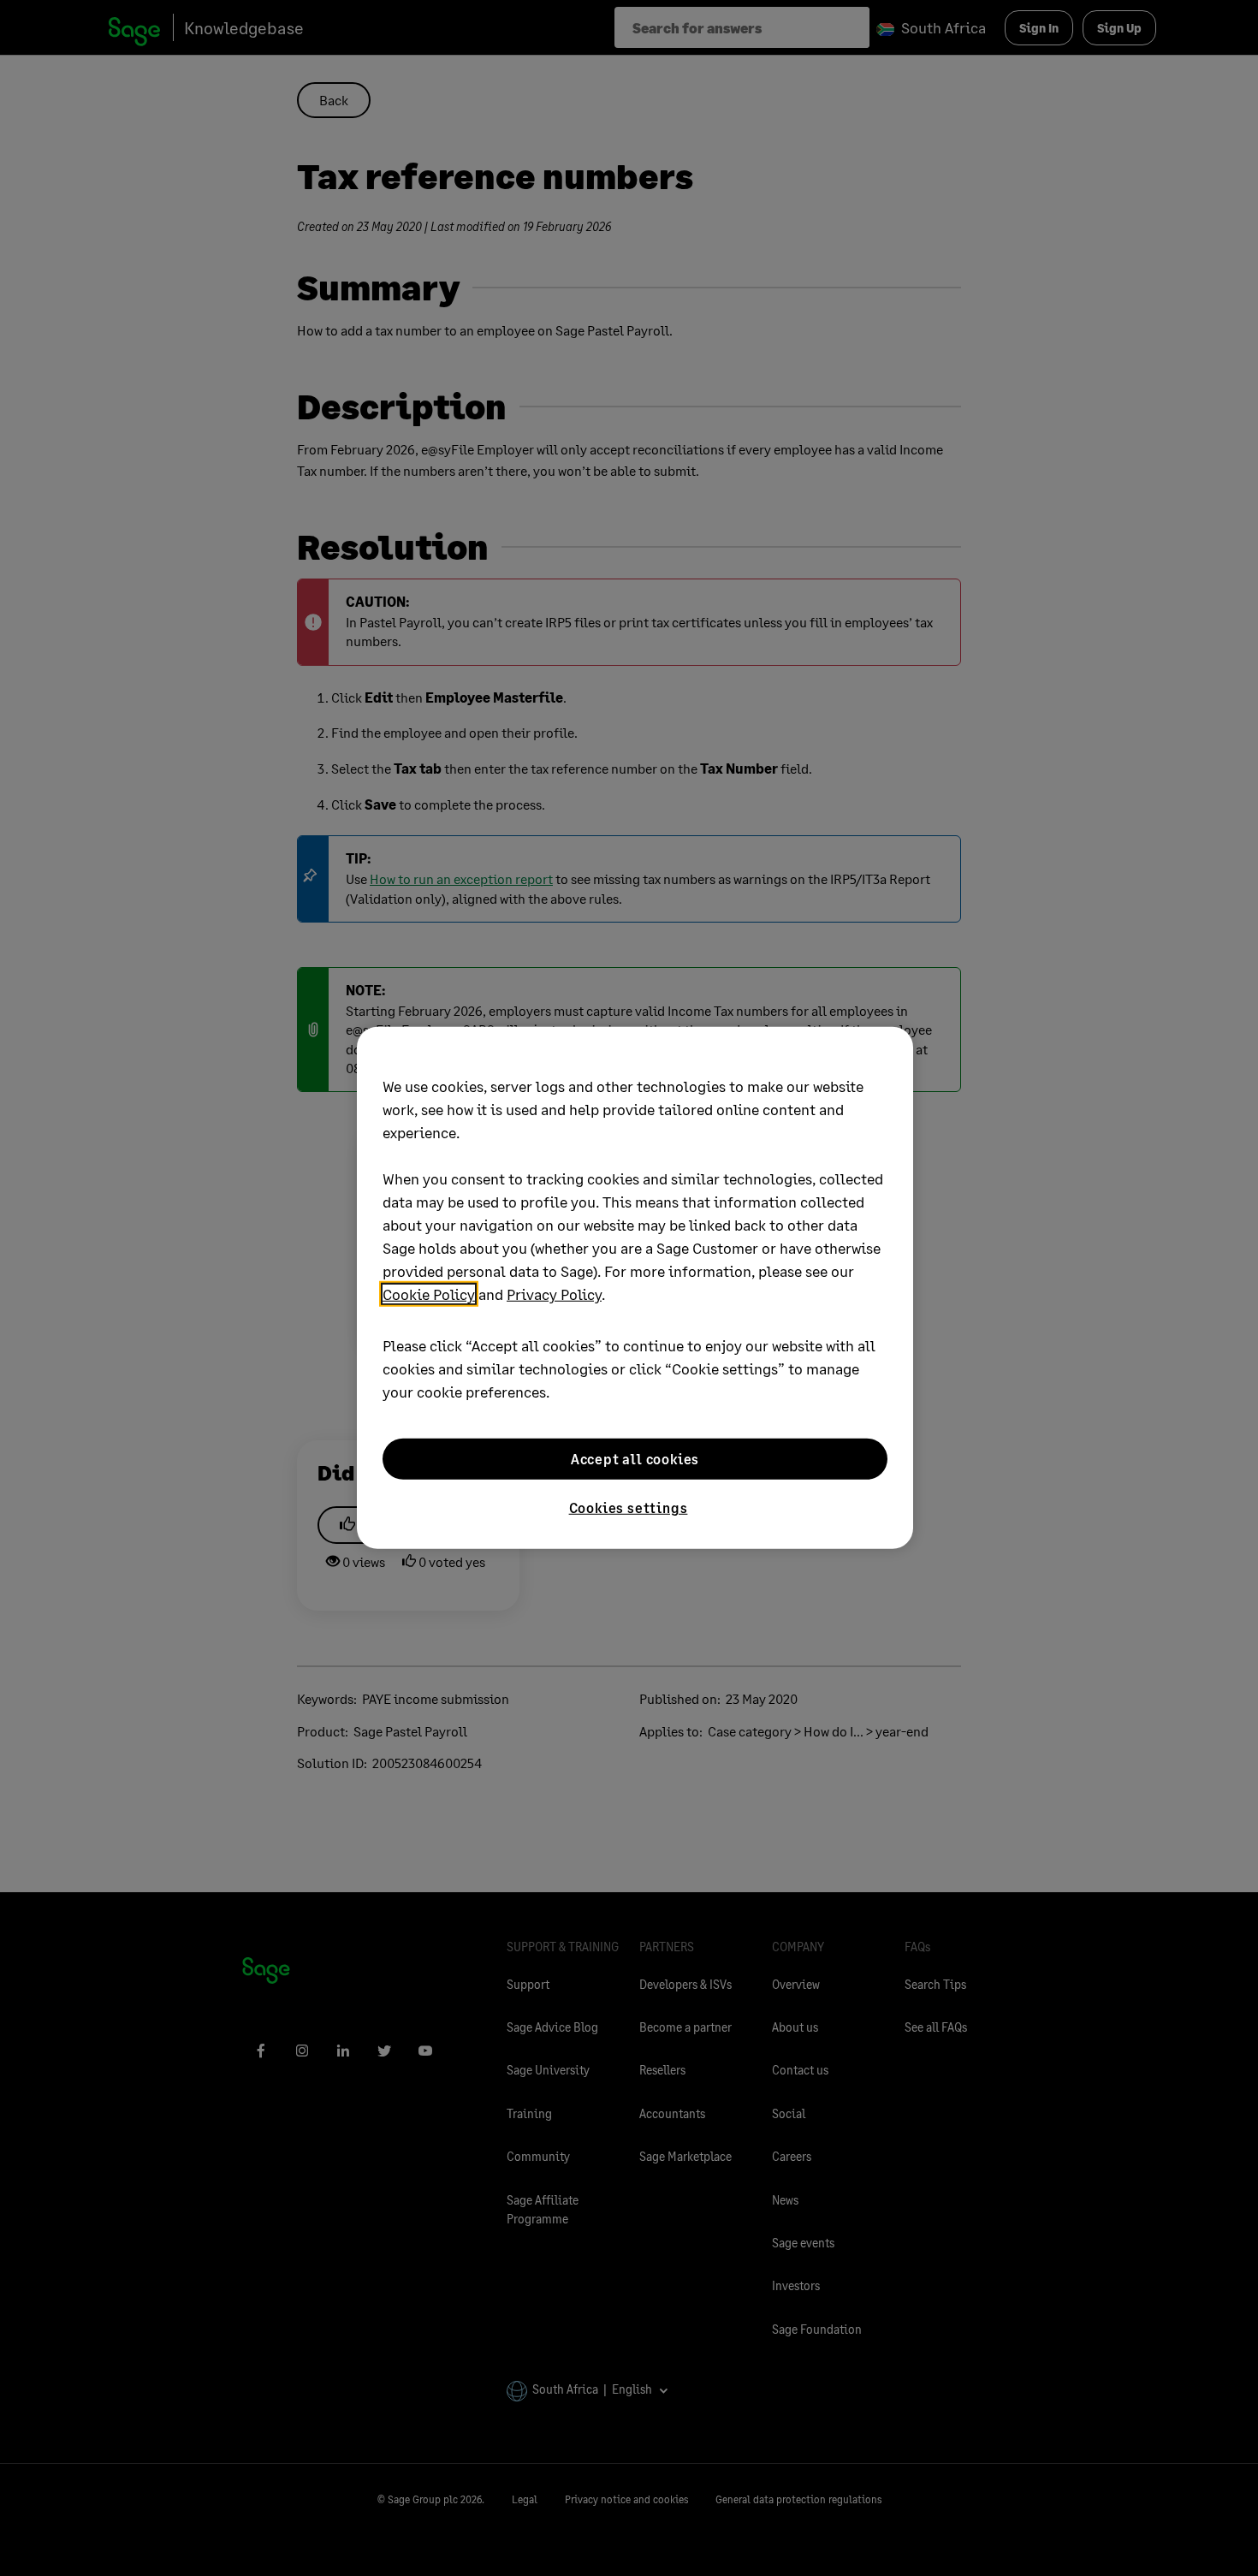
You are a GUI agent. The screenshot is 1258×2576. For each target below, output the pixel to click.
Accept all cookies (635, 1459)
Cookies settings (629, 1508)
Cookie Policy (429, 1294)
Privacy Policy (554, 1294)
